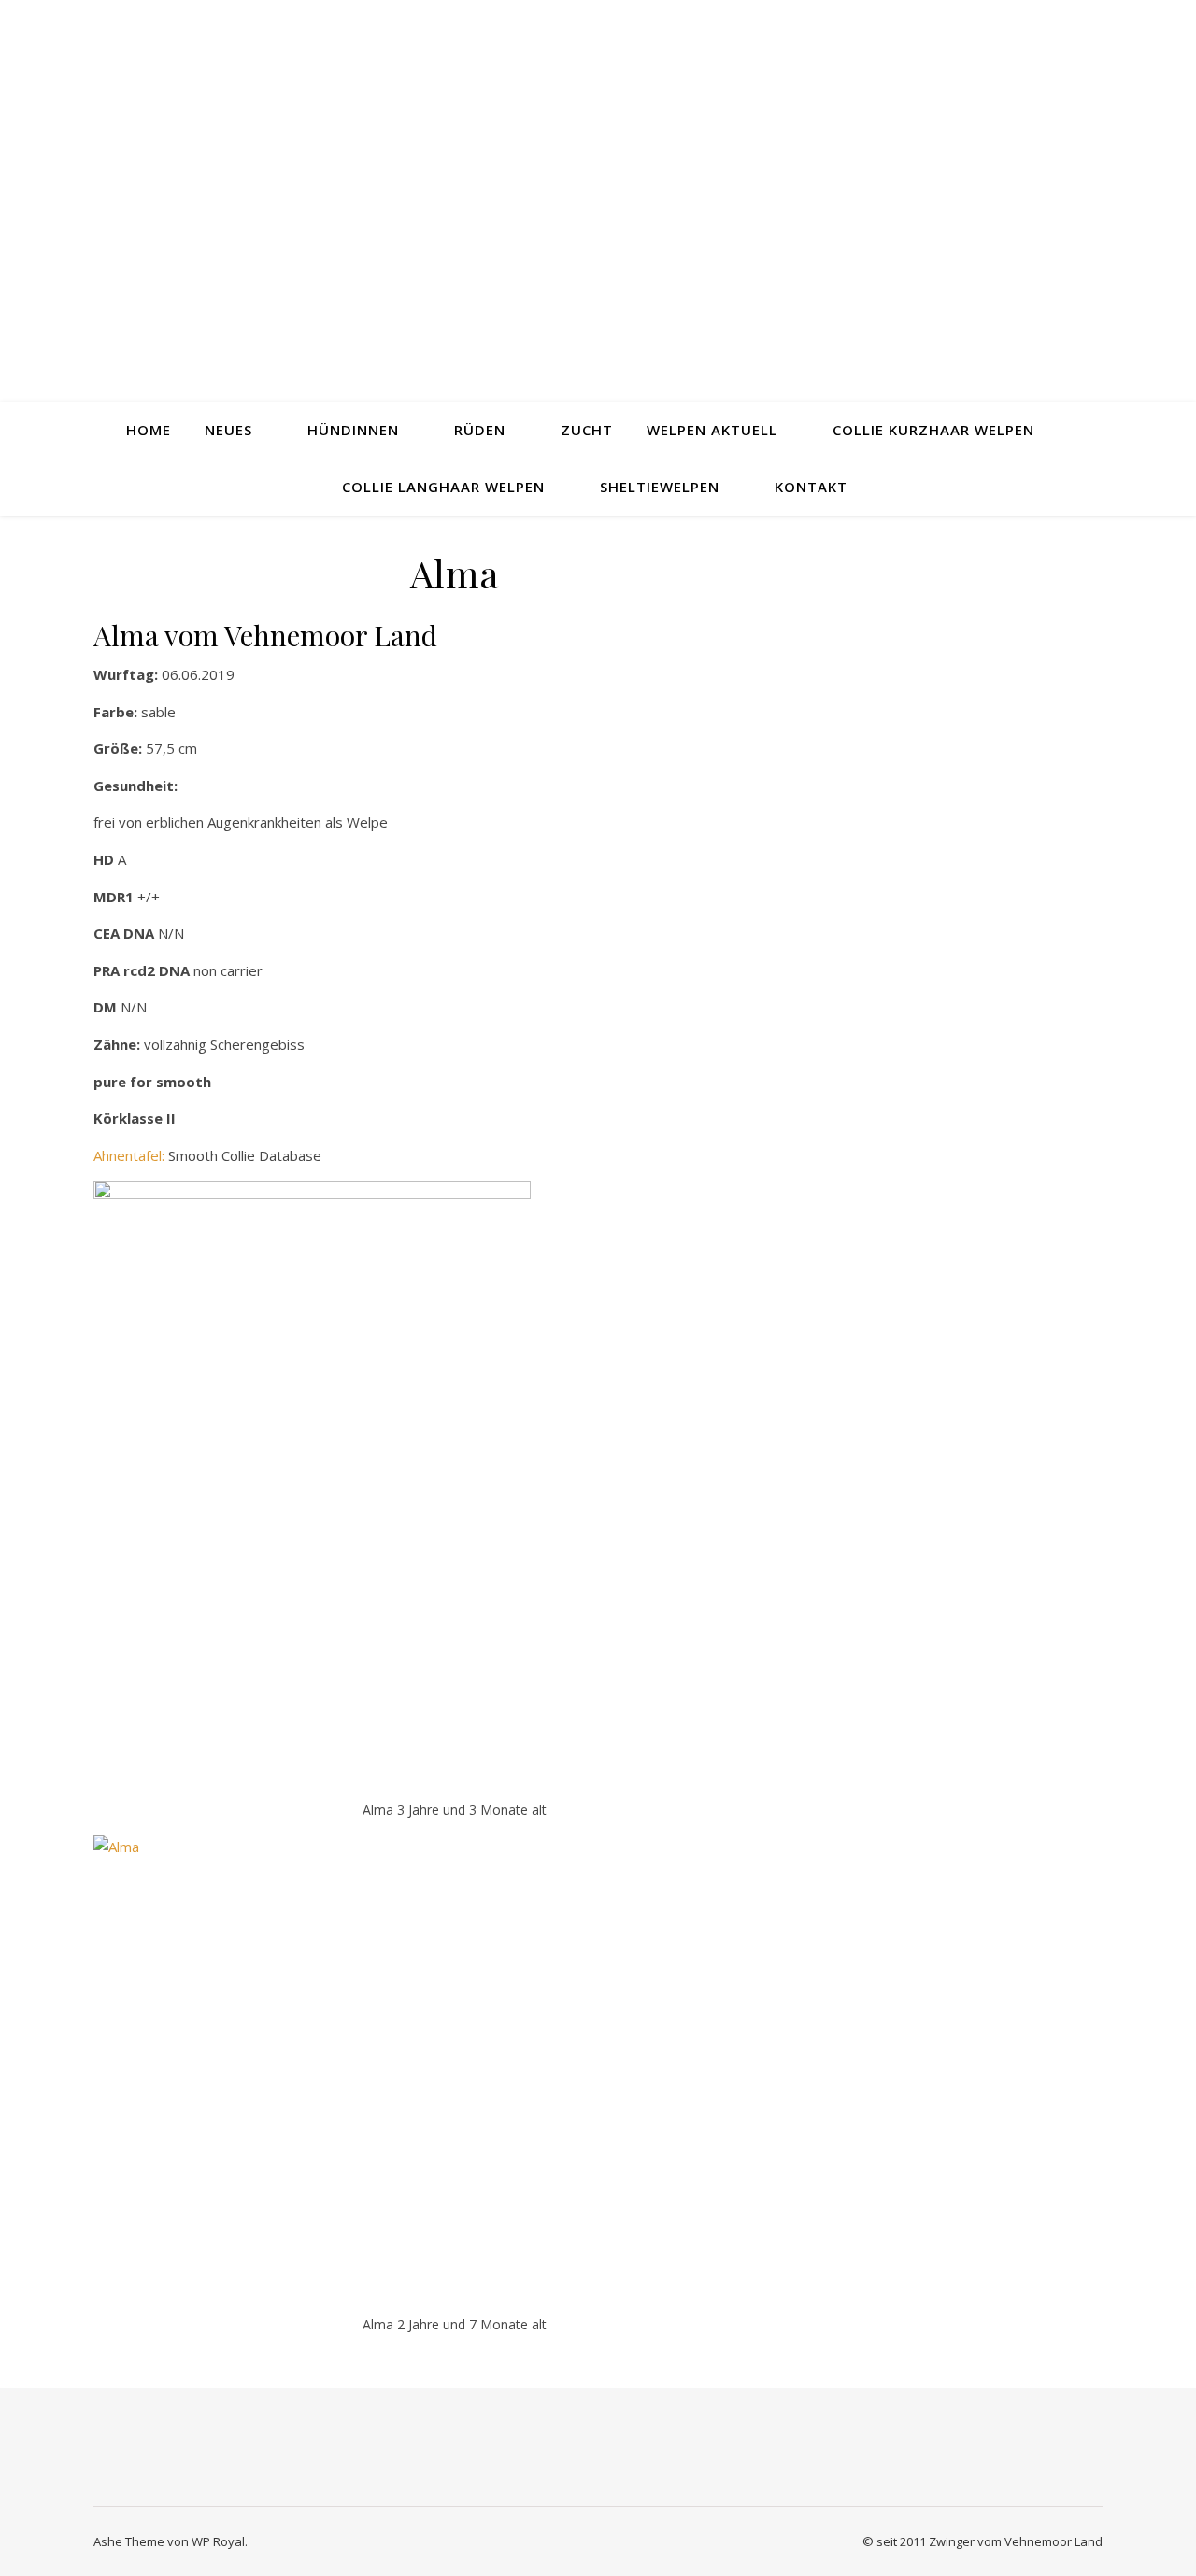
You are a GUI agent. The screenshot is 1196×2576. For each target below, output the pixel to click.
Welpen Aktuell (712, 430)
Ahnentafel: (129, 1155)
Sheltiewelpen (660, 487)
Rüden (480, 430)
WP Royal (218, 2541)
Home (149, 430)
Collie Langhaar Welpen (443, 487)
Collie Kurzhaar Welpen (933, 430)
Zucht (587, 430)
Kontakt (811, 487)
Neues (228, 430)
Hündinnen (353, 430)
